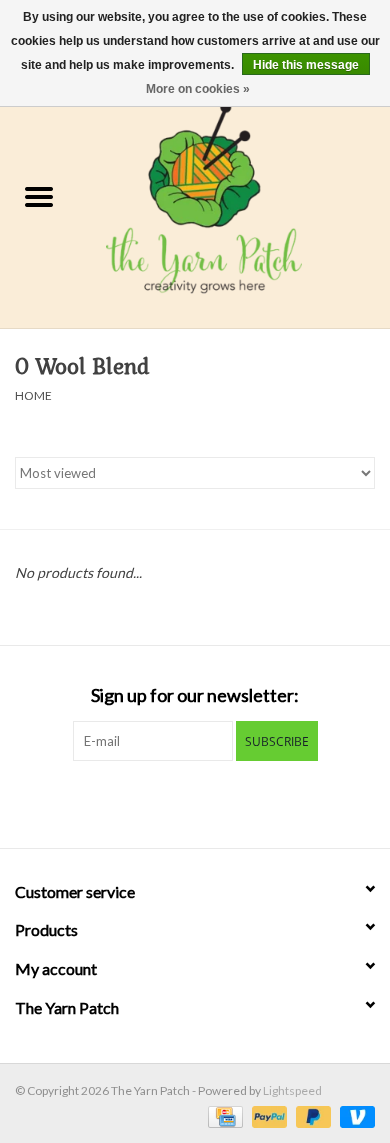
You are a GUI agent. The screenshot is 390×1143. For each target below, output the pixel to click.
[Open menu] (39, 196)
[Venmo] (354, 1115)
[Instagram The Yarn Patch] (213, 802)
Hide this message (306, 65)
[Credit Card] (222, 1115)
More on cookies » (198, 89)
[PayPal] (267, 1115)
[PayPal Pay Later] (311, 1115)
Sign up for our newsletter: (195, 695)
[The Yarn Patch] (234, 198)
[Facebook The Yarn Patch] (178, 802)
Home (33, 395)
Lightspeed (292, 1090)
